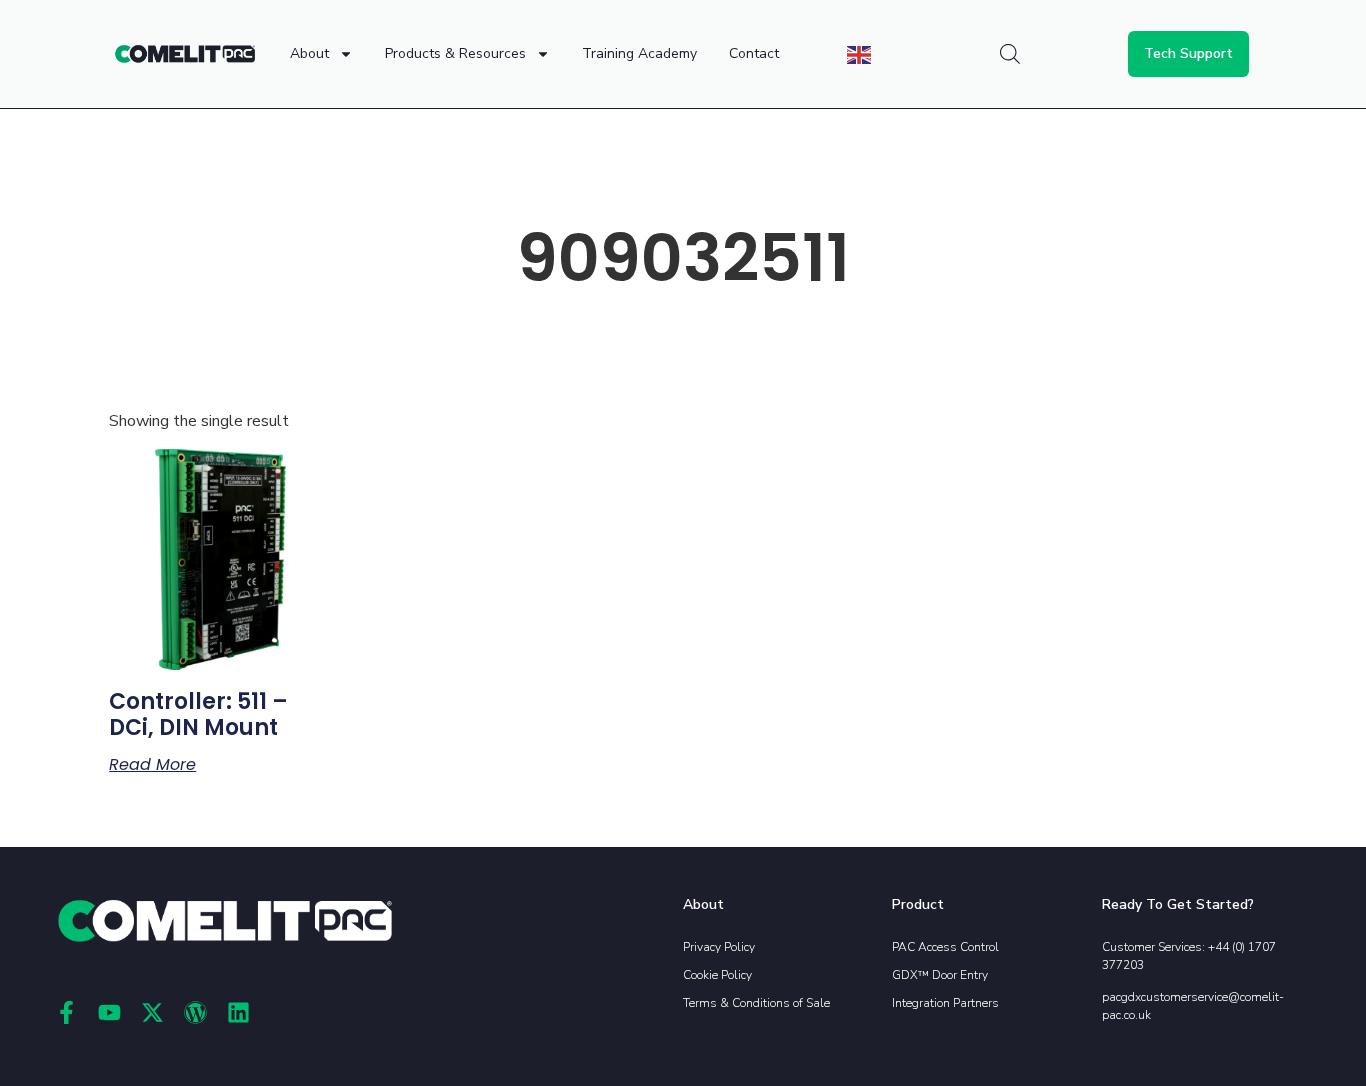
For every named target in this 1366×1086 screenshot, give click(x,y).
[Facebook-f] (66, 1012)
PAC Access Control (945, 947)
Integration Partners (945, 1003)
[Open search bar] (1010, 54)
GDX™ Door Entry (940, 975)
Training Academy (639, 53)
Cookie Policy (717, 975)
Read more (152, 765)
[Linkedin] (238, 1012)
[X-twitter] (152, 1012)
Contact (754, 53)
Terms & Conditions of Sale (756, 1003)
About (309, 53)
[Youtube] (109, 1012)
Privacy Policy (719, 947)
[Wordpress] (195, 1012)
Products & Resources (455, 53)
